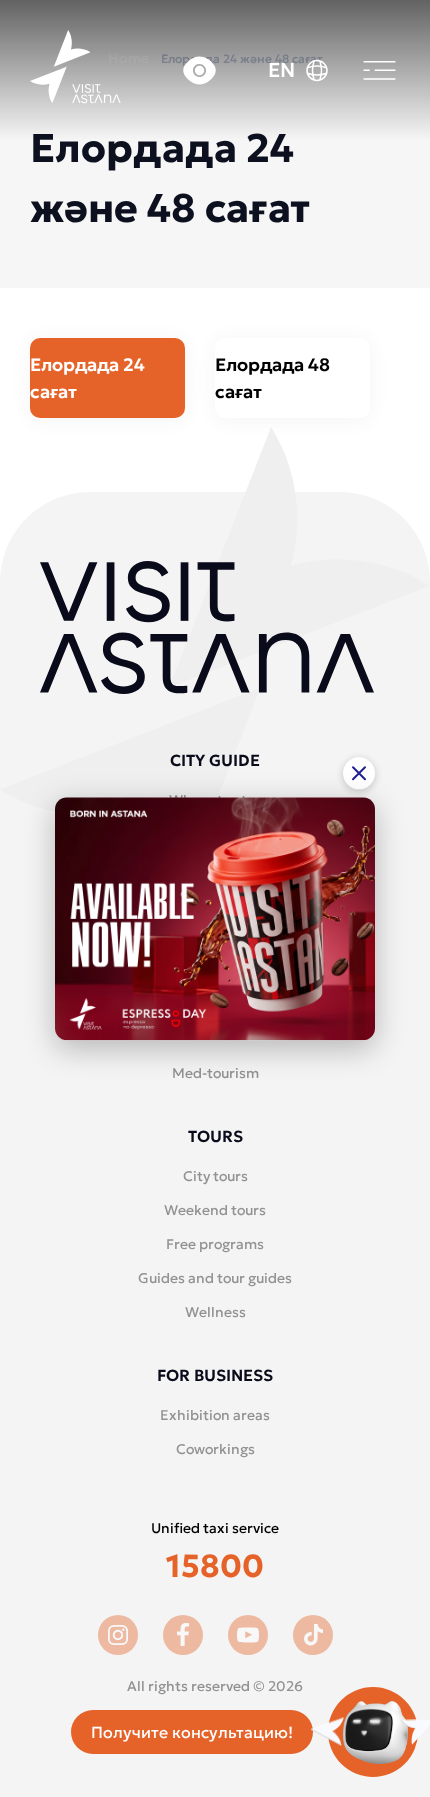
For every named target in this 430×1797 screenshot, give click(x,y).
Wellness (215, 1312)
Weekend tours (215, 1210)
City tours (215, 1176)
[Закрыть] (359, 773)
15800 (215, 1566)
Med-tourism (215, 1073)
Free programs (215, 1244)
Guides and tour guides (215, 1278)
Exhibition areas (215, 1415)
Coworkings (215, 1449)
